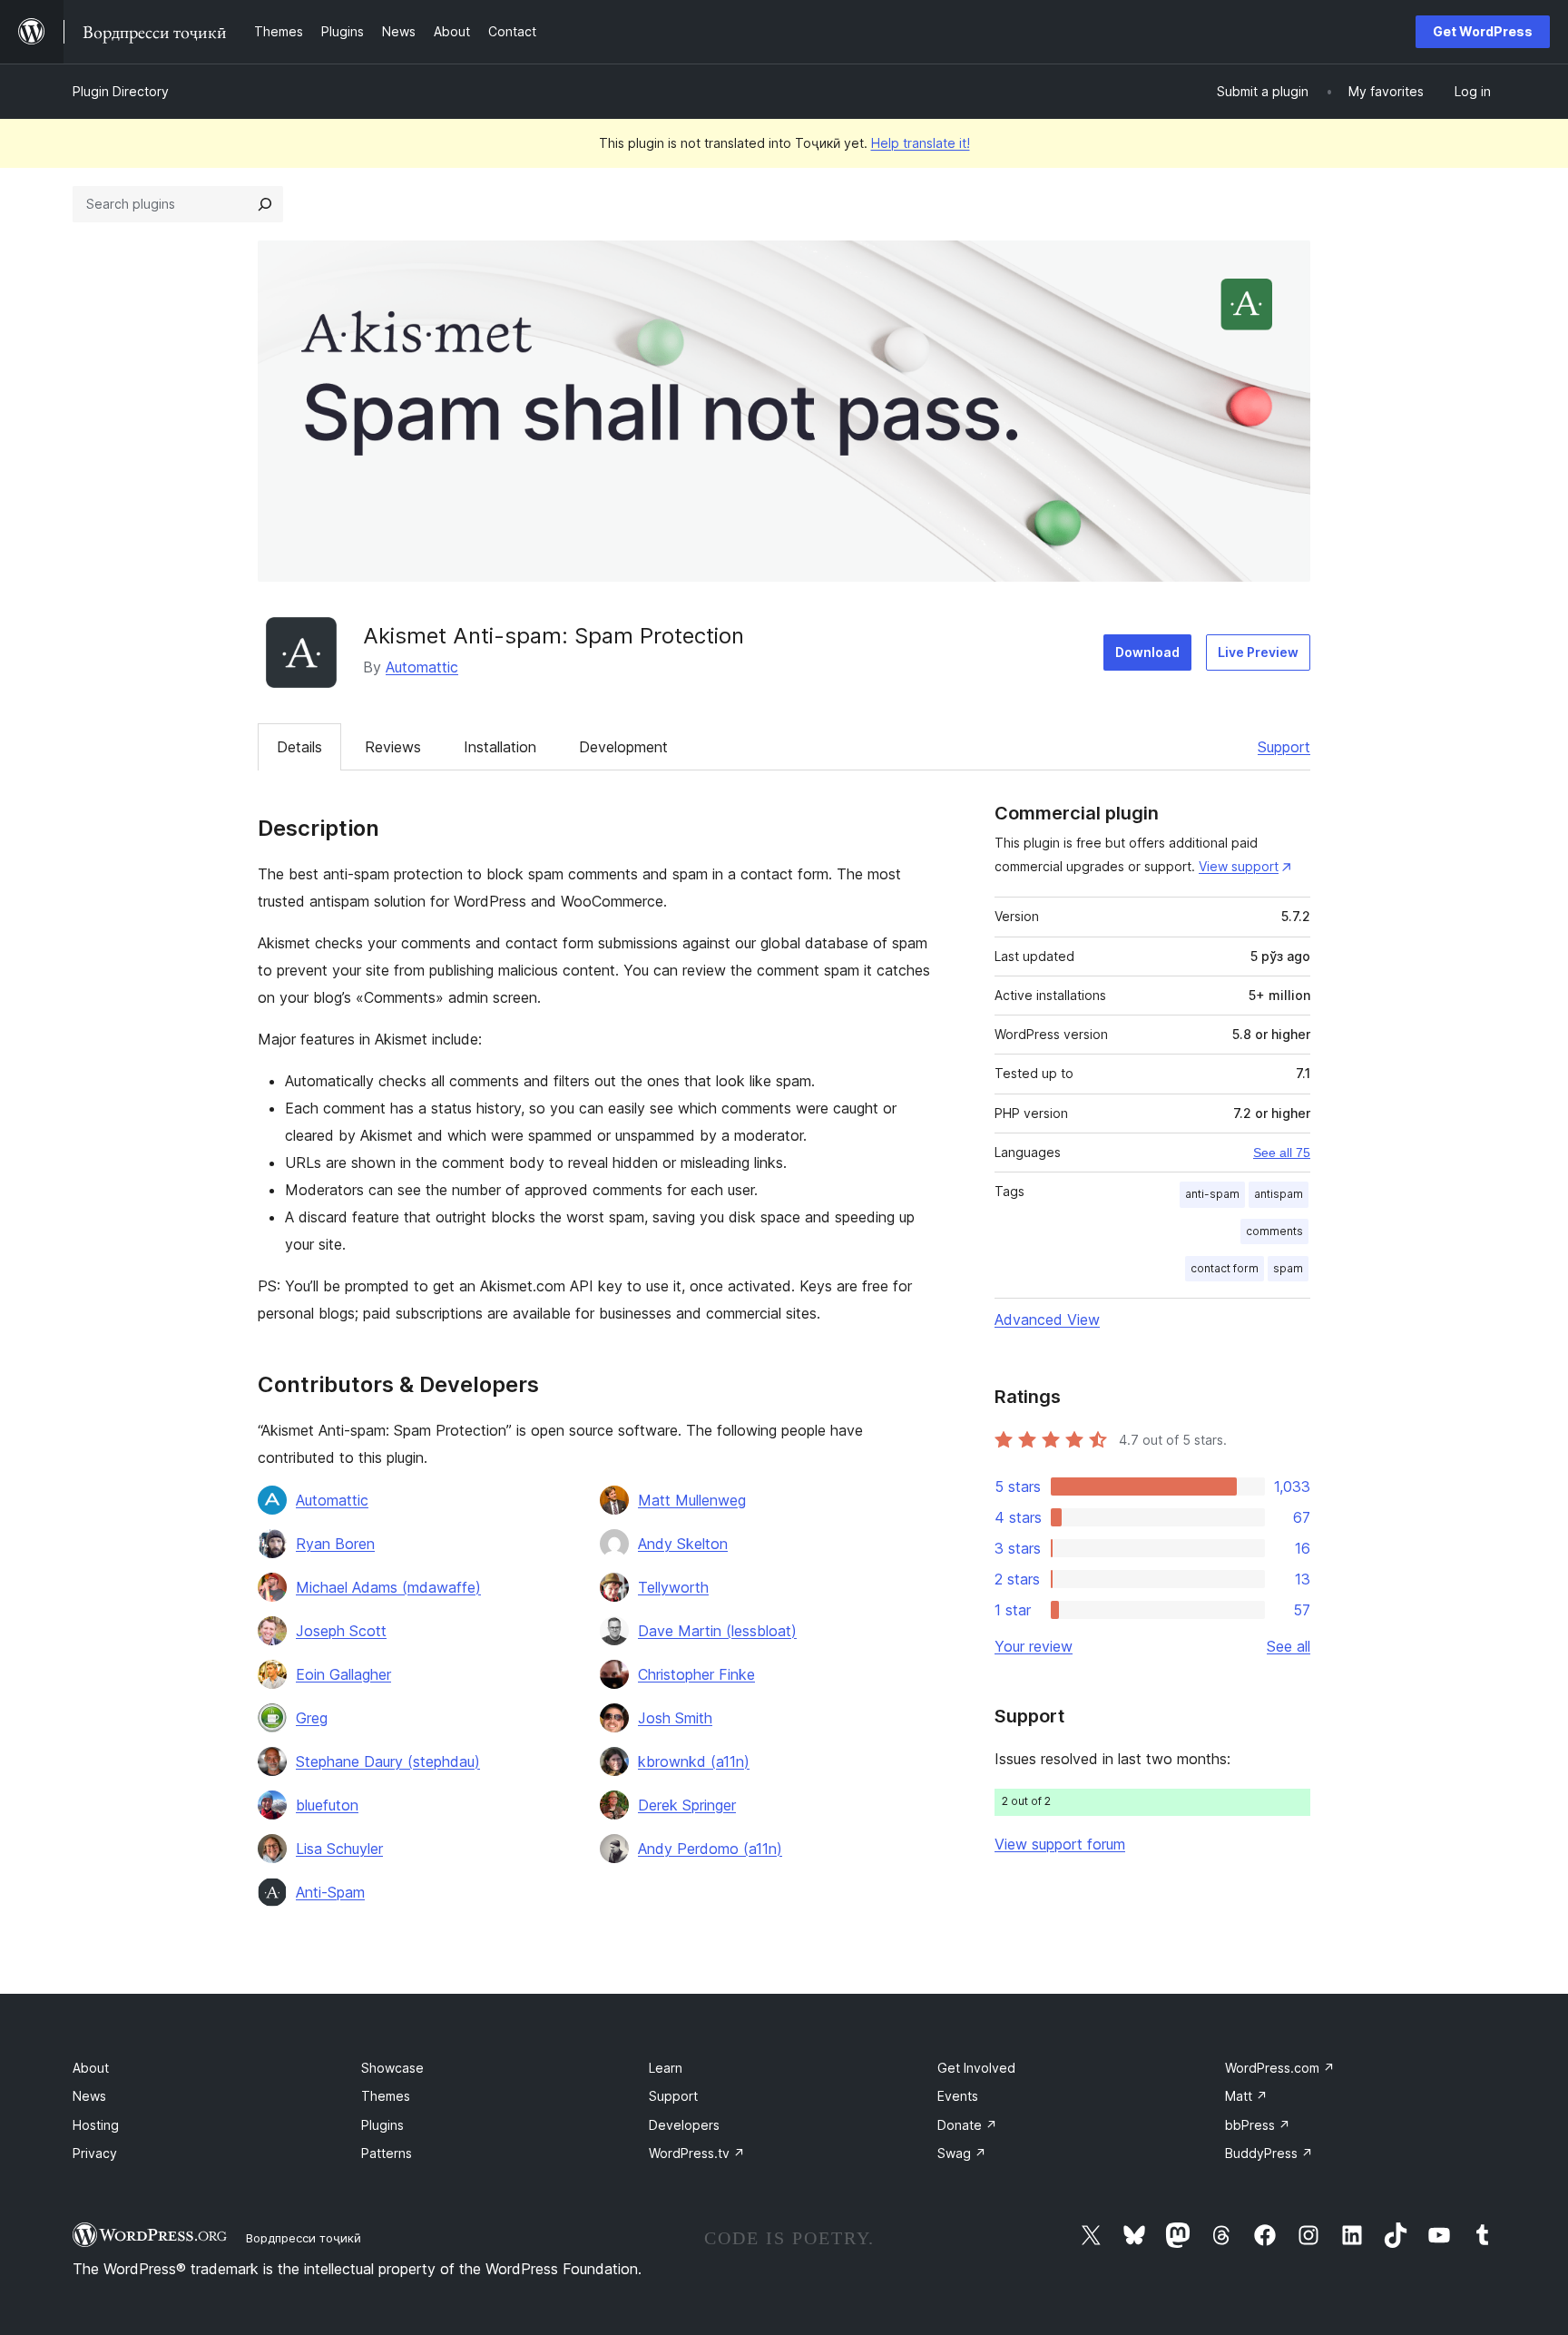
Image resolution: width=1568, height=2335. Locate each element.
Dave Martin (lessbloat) (717, 1631)
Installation (500, 747)
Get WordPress (1483, 31)
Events (958, 2096)
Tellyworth (673, 1587)
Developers (684, 2125)
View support (1239, 866)
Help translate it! (921, 143)
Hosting (96, 2125)
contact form (1225, 1268)
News (89, 2096)
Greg (312, 1718)
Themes (386, 2096)
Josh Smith (675, 1718)
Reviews (393, 747)
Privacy (95, 2153)
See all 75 (1282, 1153)
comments (1274, 1231)
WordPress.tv (697, 2153)
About (91, 2068)
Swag (962, 2153)
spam (1288, 1268)
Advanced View (1047, 1320)
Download (1147, 652)
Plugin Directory (121, 91)
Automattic (422, 667)
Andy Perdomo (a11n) (710, 1849)
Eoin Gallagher (343, 1674)
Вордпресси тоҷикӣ (304, 2238)
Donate (967, 2125)
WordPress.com (1280, 2068)
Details (299, 747)
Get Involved (976, 2068)
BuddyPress (1269, 2153)
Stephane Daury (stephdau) (388, 1761)
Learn (666, 2068)
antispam (1279, 1194)
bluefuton (327, 1805)
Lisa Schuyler (339, 1849)
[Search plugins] (265, 204)
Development (623, 747)
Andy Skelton (683, 1544)
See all (1289, 1646)
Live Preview (1258, 652)
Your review (1034, 1646)
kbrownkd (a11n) (694, 1761)
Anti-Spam (330, 1892)
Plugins (382, 2125)
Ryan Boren (335, 1544)
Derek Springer (687, 1805)
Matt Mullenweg (692, 1500)
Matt (1246, 2096)
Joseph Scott (341, 1631)
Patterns (387, 2153)
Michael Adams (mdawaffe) (388, 1587)
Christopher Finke (696, 1674)
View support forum (1060, 1844)
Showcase (392, 2068)
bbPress (1258, 2125)
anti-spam (1212, 1194)
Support (1284, 747)
